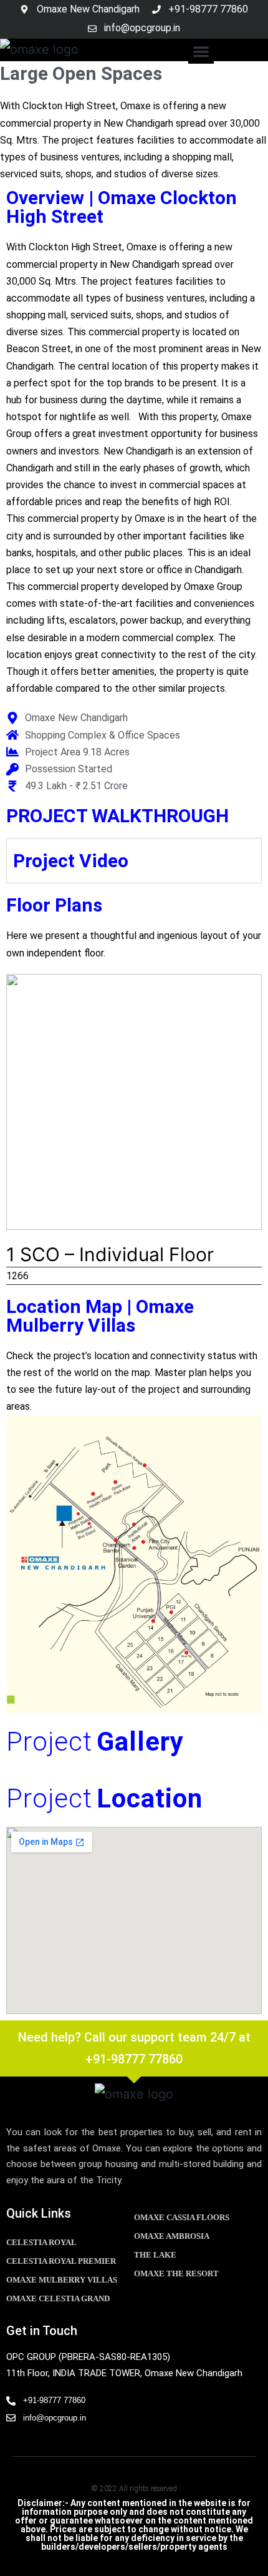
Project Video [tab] (71, 861)
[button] (201, 52)
